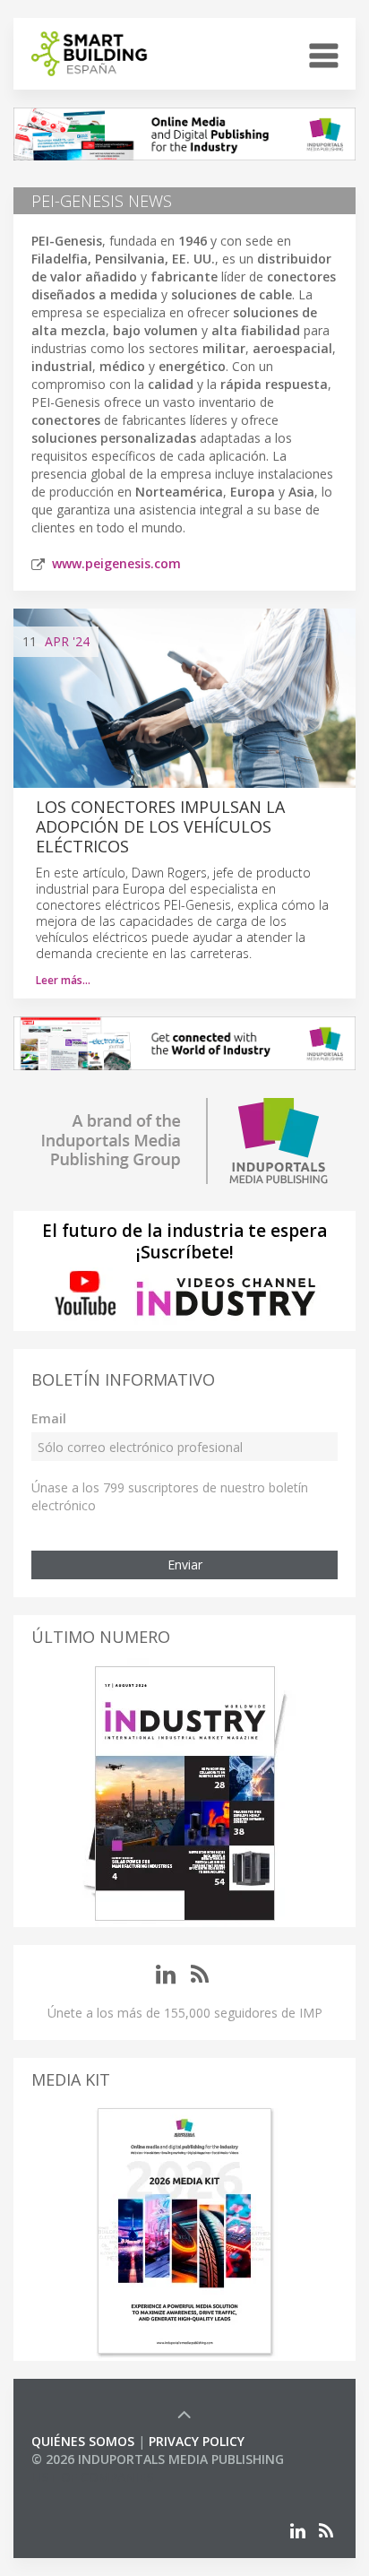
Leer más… (63, 980)
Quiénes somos (83, 2441)
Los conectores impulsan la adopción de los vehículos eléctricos (160, 826)
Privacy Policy (197, 2441)
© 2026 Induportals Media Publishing (158, 2459)
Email (49, 1418)
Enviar (185, 1565)
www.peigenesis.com (116, 563)
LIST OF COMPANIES (92, 2477)
